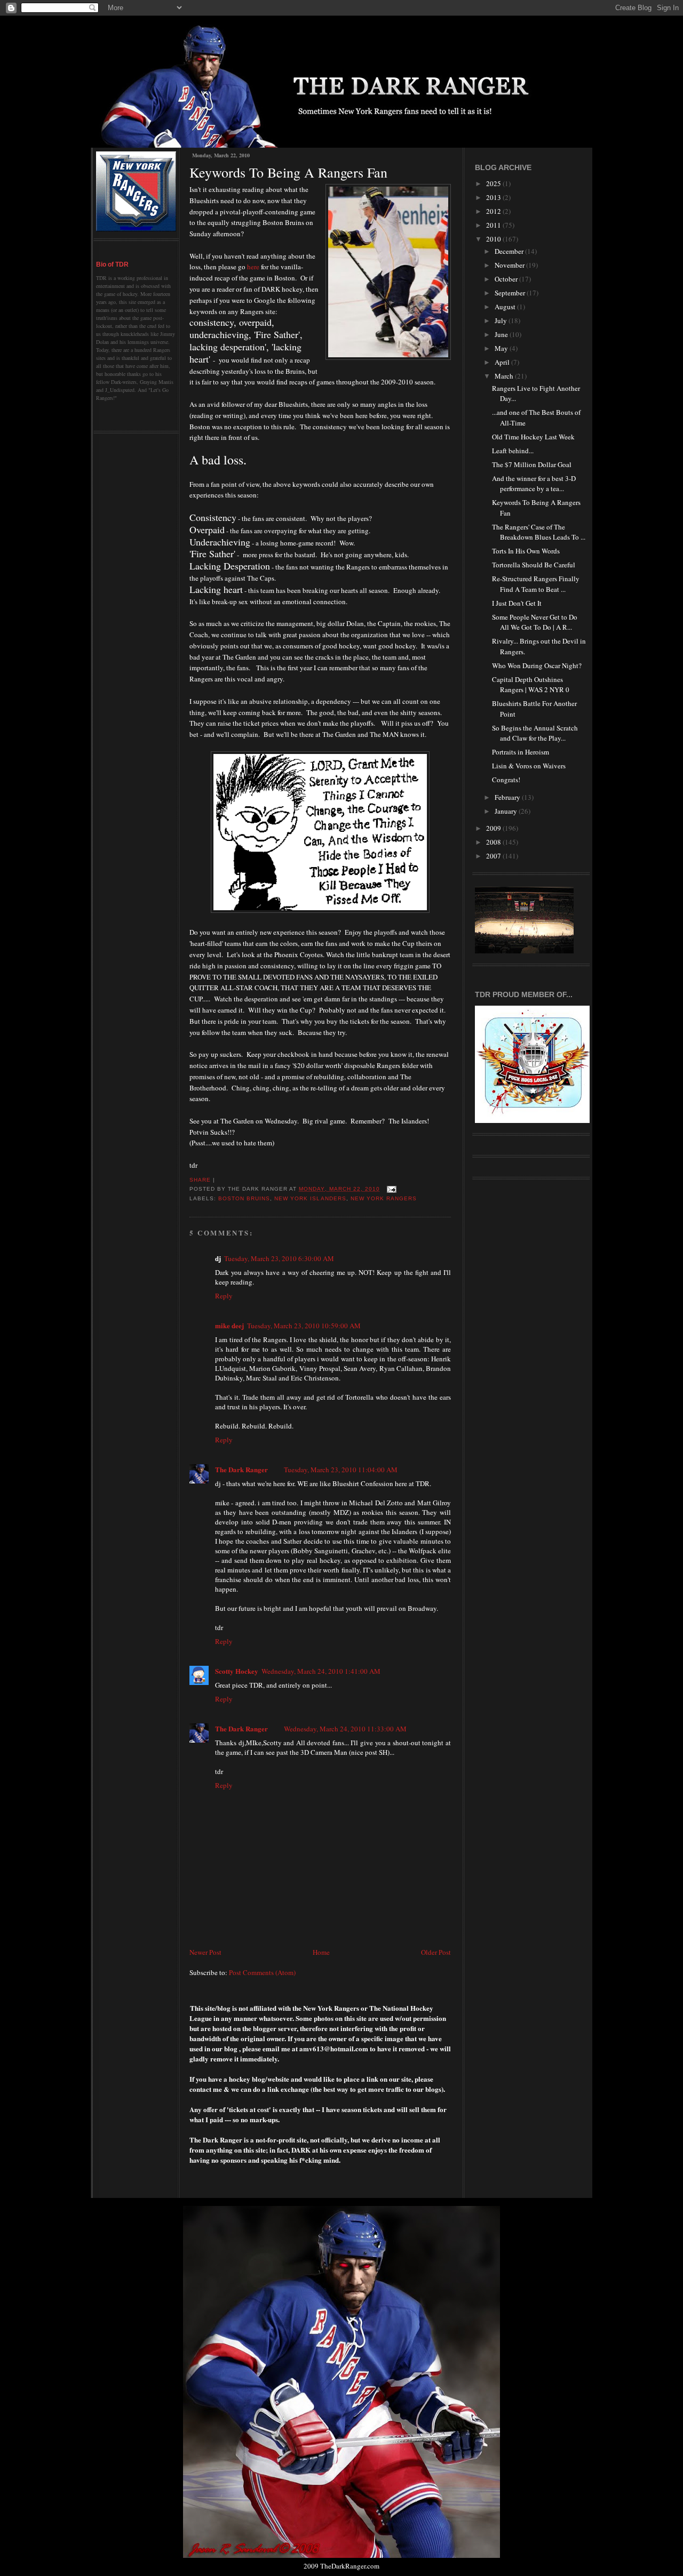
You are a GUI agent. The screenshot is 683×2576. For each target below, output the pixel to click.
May (502, 348)
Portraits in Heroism (521, 752)
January (507, 811)
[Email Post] (390, 1189)
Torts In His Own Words (526, 551)
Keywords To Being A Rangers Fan (288, 172)
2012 (494, 211)
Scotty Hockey (237, 1671)
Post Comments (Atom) (262, 1972)
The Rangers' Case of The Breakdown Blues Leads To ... (539, 532)
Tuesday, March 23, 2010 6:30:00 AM (279, 1258)
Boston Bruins (244, 1198)
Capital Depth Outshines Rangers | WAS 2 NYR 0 (531, 685)
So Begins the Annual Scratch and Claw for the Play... (535, 733)
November (510, 265)
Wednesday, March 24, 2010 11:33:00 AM (345, 1729)
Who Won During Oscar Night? (537, 665)
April (503, 362)
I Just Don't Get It (517, 603)
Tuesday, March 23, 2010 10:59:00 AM (304, 1326)
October (507, 279)
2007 (494, 856)
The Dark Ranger (241, 1469)
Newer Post (205, 1952)
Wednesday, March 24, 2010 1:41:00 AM (321, 1671)
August (506, 307)
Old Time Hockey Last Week (533, 437)
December (510, 251)
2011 (494, 225)
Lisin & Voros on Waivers (529, 766)
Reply (224, 1296)
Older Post (436, 1952)
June (502, 334)
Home (321, 1952)
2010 (494, 239)
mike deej (229, 1325)
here (253, 267)
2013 (494, 197)
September (511, 293)
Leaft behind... (513, 451)
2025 (494, 183)
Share (200, 1180)
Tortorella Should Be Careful (534, 565)
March (505, 376)
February (508, 797)
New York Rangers (384, 1198)
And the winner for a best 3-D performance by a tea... (534, 484)
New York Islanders (310, 1198)
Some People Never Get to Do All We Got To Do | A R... (535, 622)
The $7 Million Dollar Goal (532, 464)
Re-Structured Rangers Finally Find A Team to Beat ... (536, 584)
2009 (494, 828)
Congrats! (506, 780)
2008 (494, 842)
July (502, 320)
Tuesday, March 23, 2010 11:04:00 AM (341, 1470)
